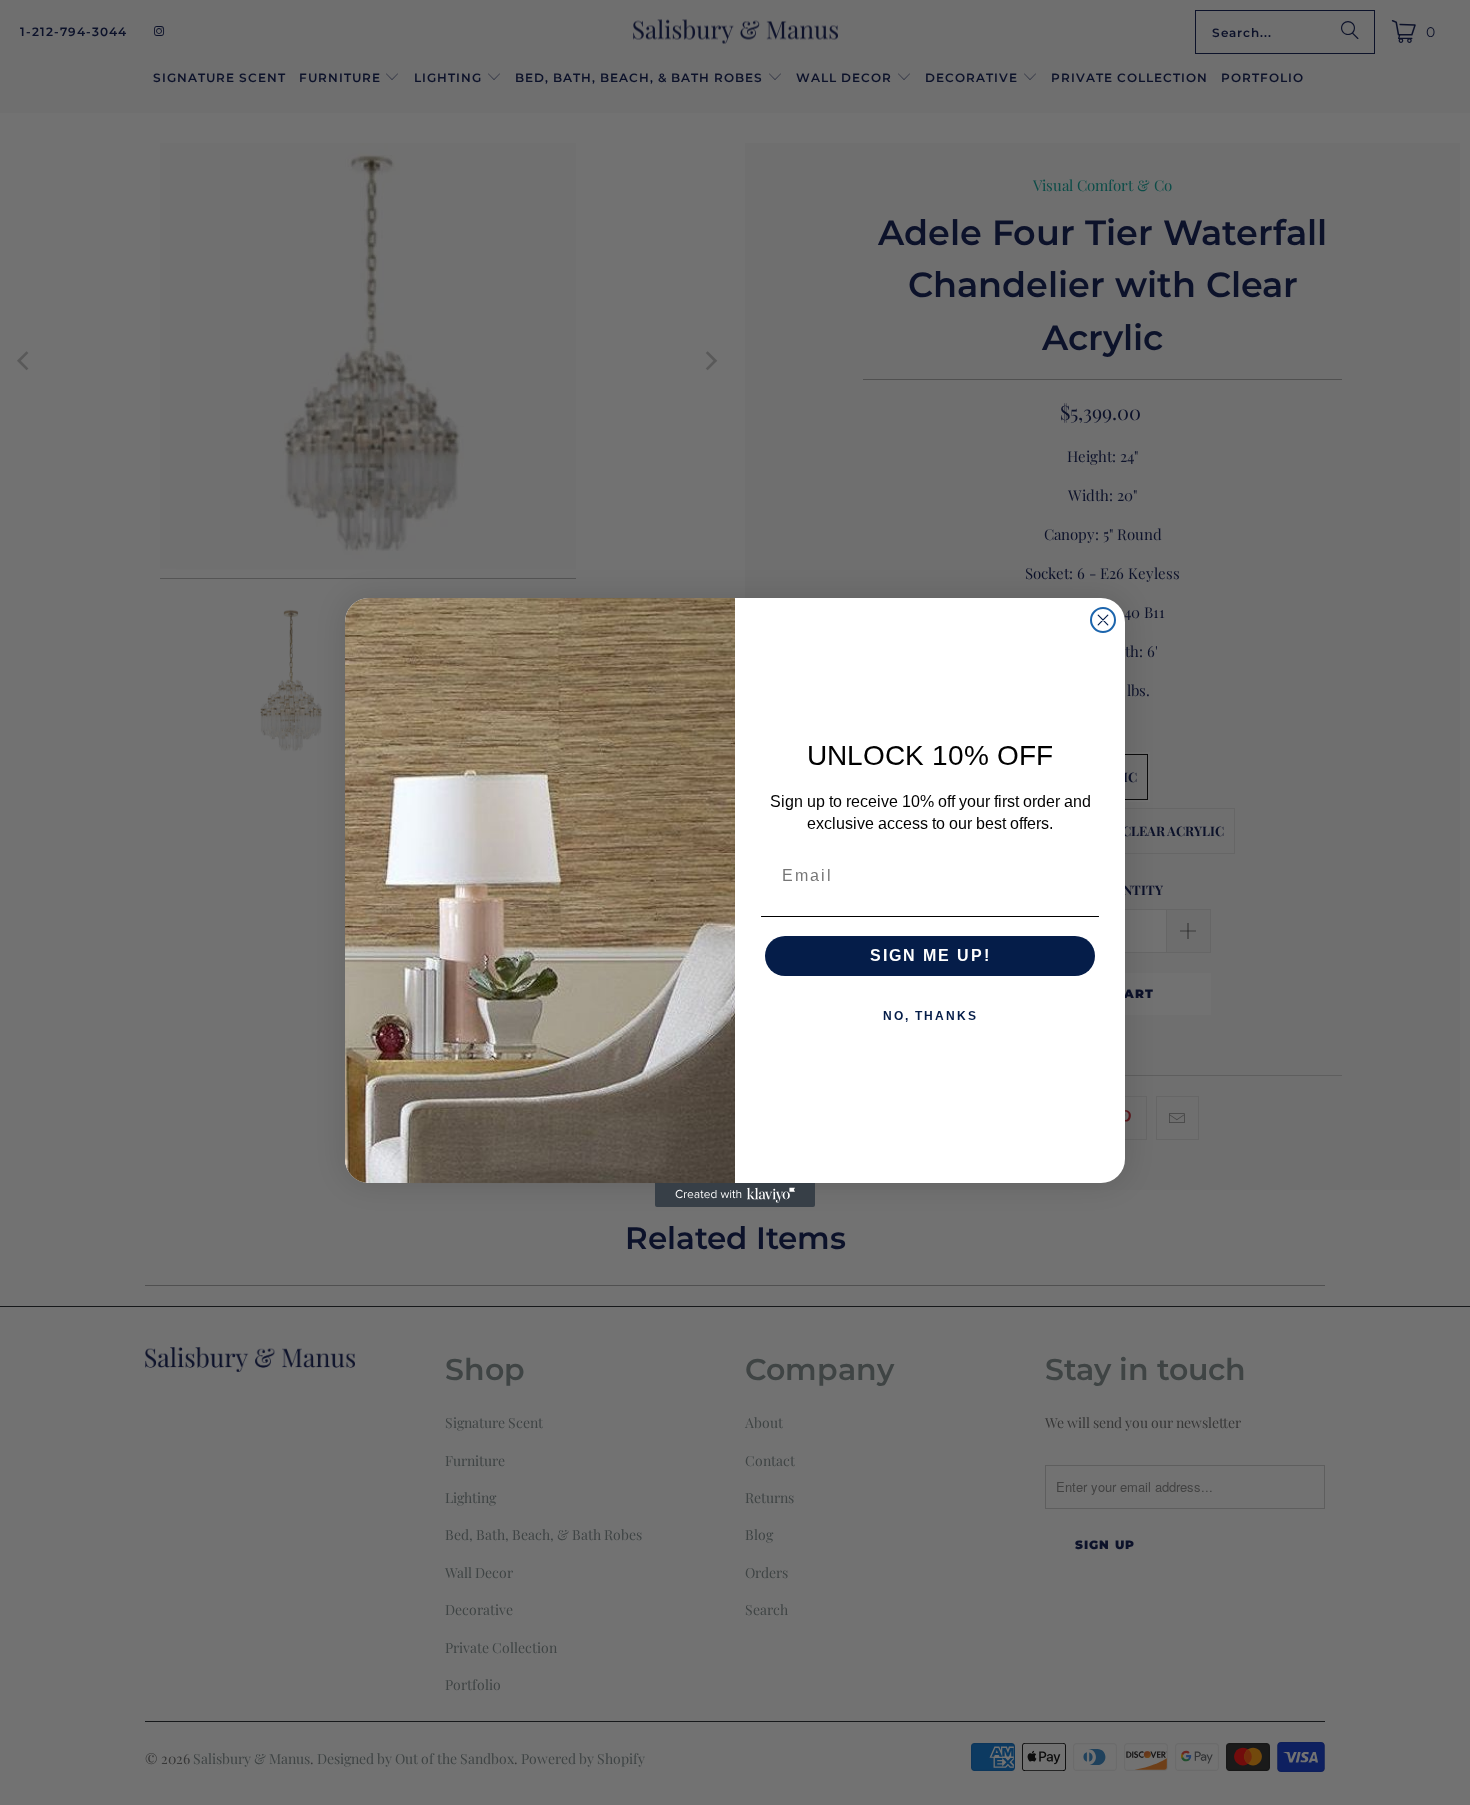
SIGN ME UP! (930, 955)
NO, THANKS (930, 1016)
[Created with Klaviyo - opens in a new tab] (735, 1195)
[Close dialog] (1103, 620)
